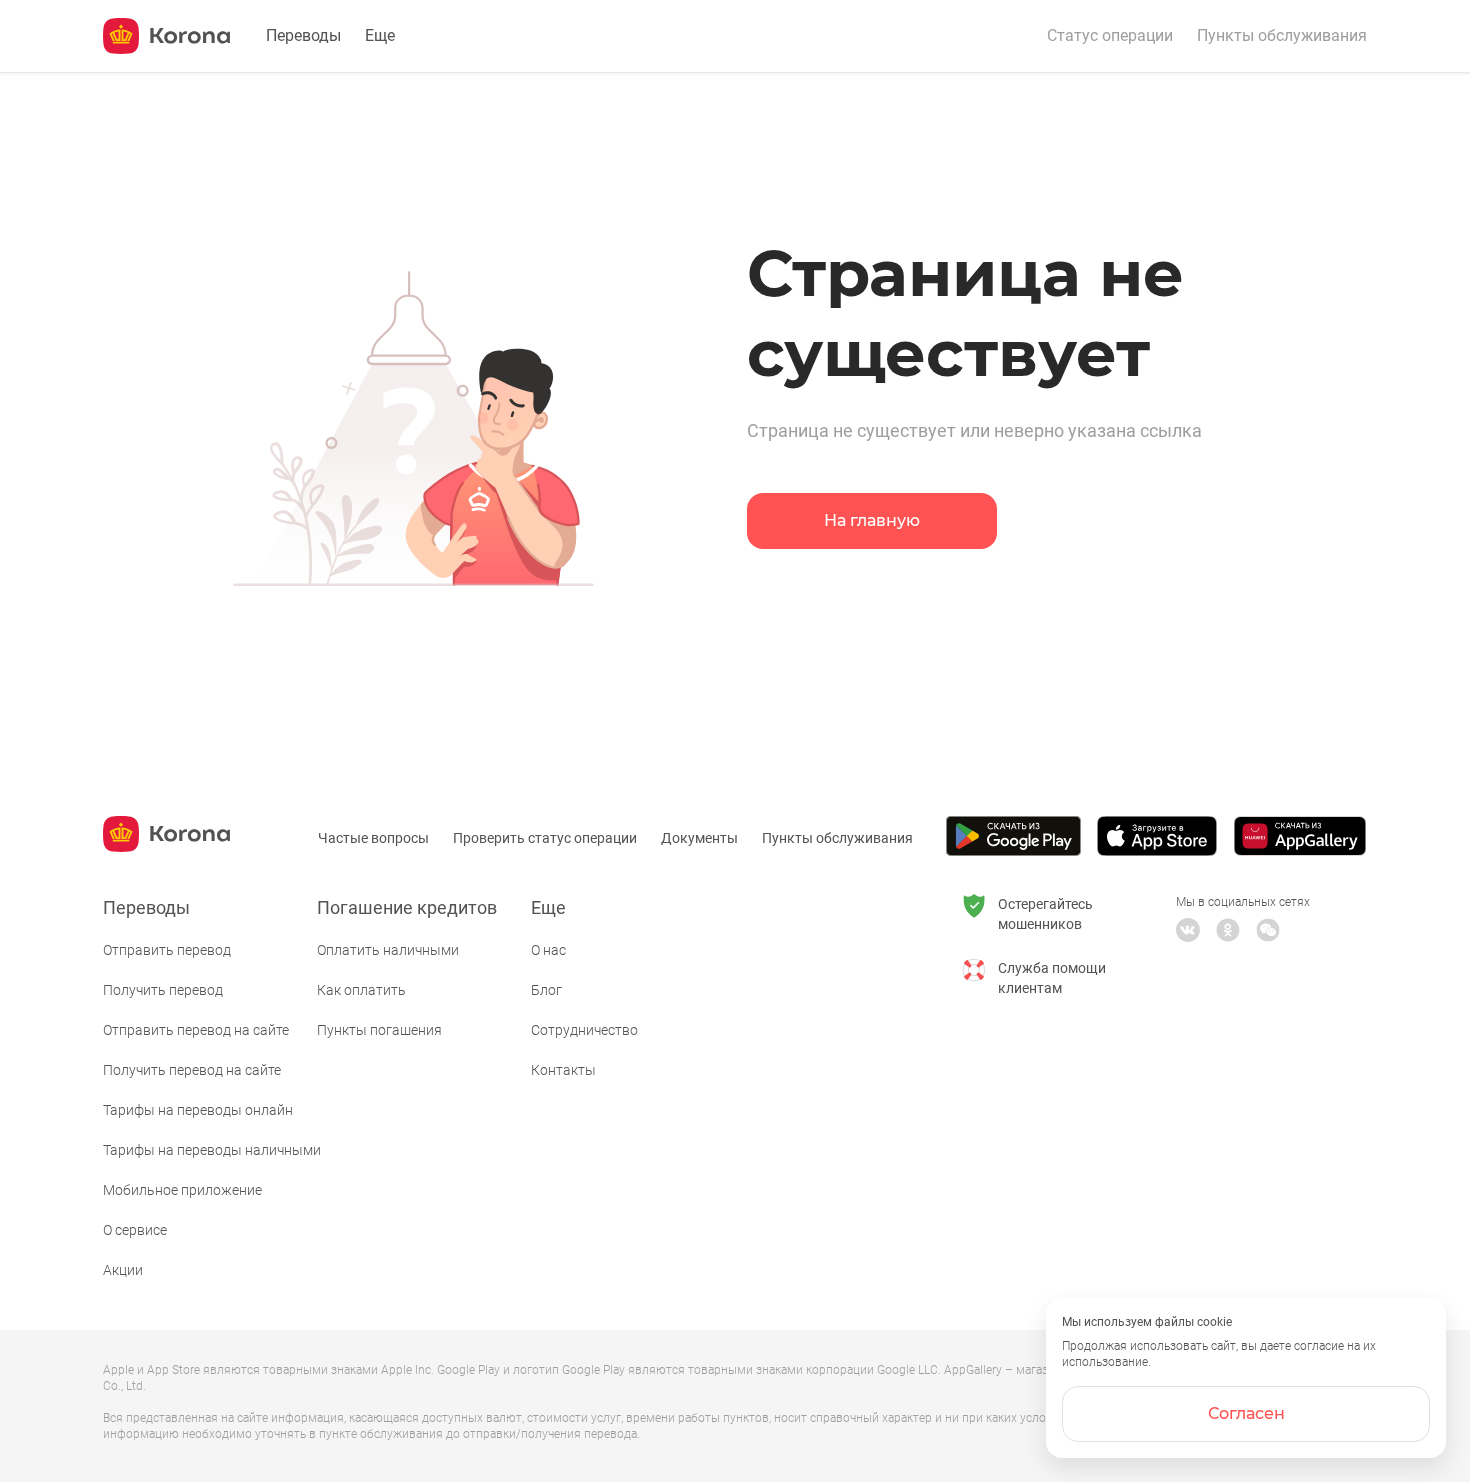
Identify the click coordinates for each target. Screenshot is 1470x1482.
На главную (872, 520)
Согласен (1246, 1413)
